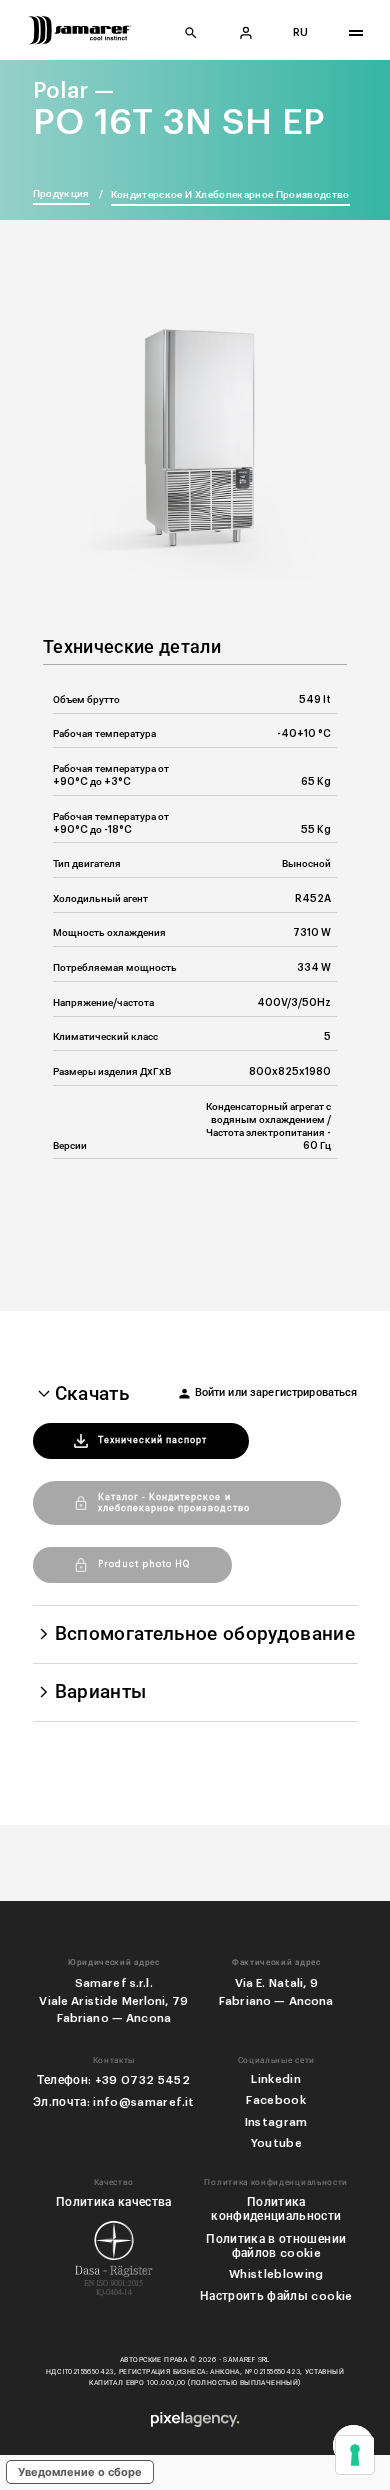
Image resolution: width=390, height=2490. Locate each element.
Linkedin (276, 2079)
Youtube (276, 2143)
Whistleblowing (276, 2274)
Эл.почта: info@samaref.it (114, 2102)
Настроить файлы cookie (276, 2296)
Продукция (61, 194)
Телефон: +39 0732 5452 (113, 2080)
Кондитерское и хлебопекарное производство (230, 195)
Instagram (276, 2122)
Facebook (276, 2100)
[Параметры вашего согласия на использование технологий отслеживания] (355, 2455)
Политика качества (114, 2202)
